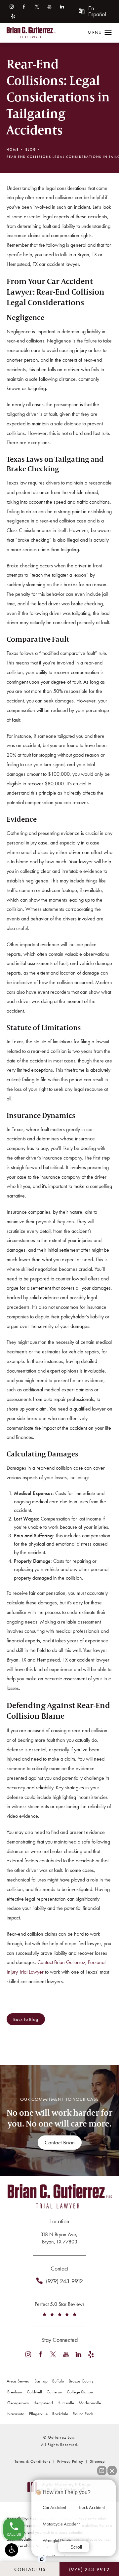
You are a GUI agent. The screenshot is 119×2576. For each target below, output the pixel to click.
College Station (80, 2392)
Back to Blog (26, 2019)
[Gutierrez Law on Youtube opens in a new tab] (49, 6)
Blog (31, 149)
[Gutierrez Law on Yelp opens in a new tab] (13, 16)
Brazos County (81, 2381)
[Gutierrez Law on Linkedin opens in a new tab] (62, 6)
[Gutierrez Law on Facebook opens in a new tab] (24, 6)
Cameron (54, 2392)
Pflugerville (38, 2414)
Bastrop (41, 2381)
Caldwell (34, 2392)
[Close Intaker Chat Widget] (112, 2471)
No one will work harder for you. (59, 2118)
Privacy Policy (70, 2461)
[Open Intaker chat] (42, 2559)
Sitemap (97, 2461)
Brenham (15, 2392)
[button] (12, 2550)
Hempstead (43, 2403)
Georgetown (18, 2403)
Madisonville (90, 2403)
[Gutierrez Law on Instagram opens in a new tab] (11, 6)
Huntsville (66, 2403)
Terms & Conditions (33, 2461)
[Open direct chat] (102, 2471)
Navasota (16, 2414)
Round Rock (83, 2414)
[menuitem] (11, 6)
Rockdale (60, 2414)
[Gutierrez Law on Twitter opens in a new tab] (37, 6)
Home (13, 149)
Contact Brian (60, 2142)
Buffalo (58, 2381)
